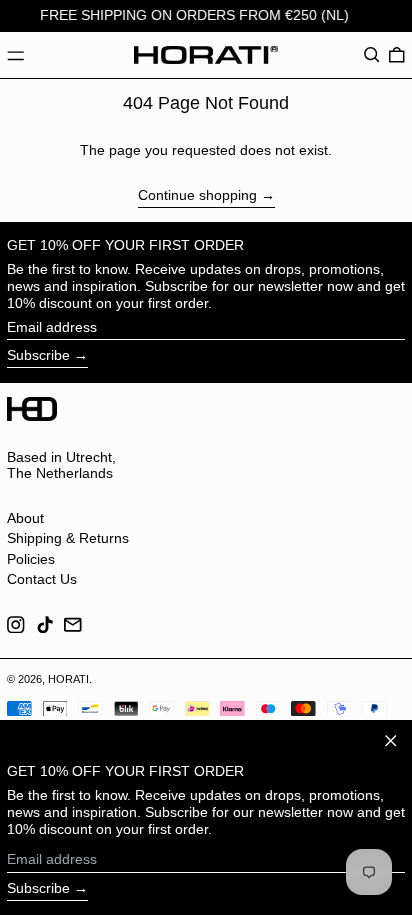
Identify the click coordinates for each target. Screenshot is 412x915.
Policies (31, 559)
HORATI (68, 679)
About (25, 518)
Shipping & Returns (68, 538)
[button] (372, 55)
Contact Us (42, 579)
